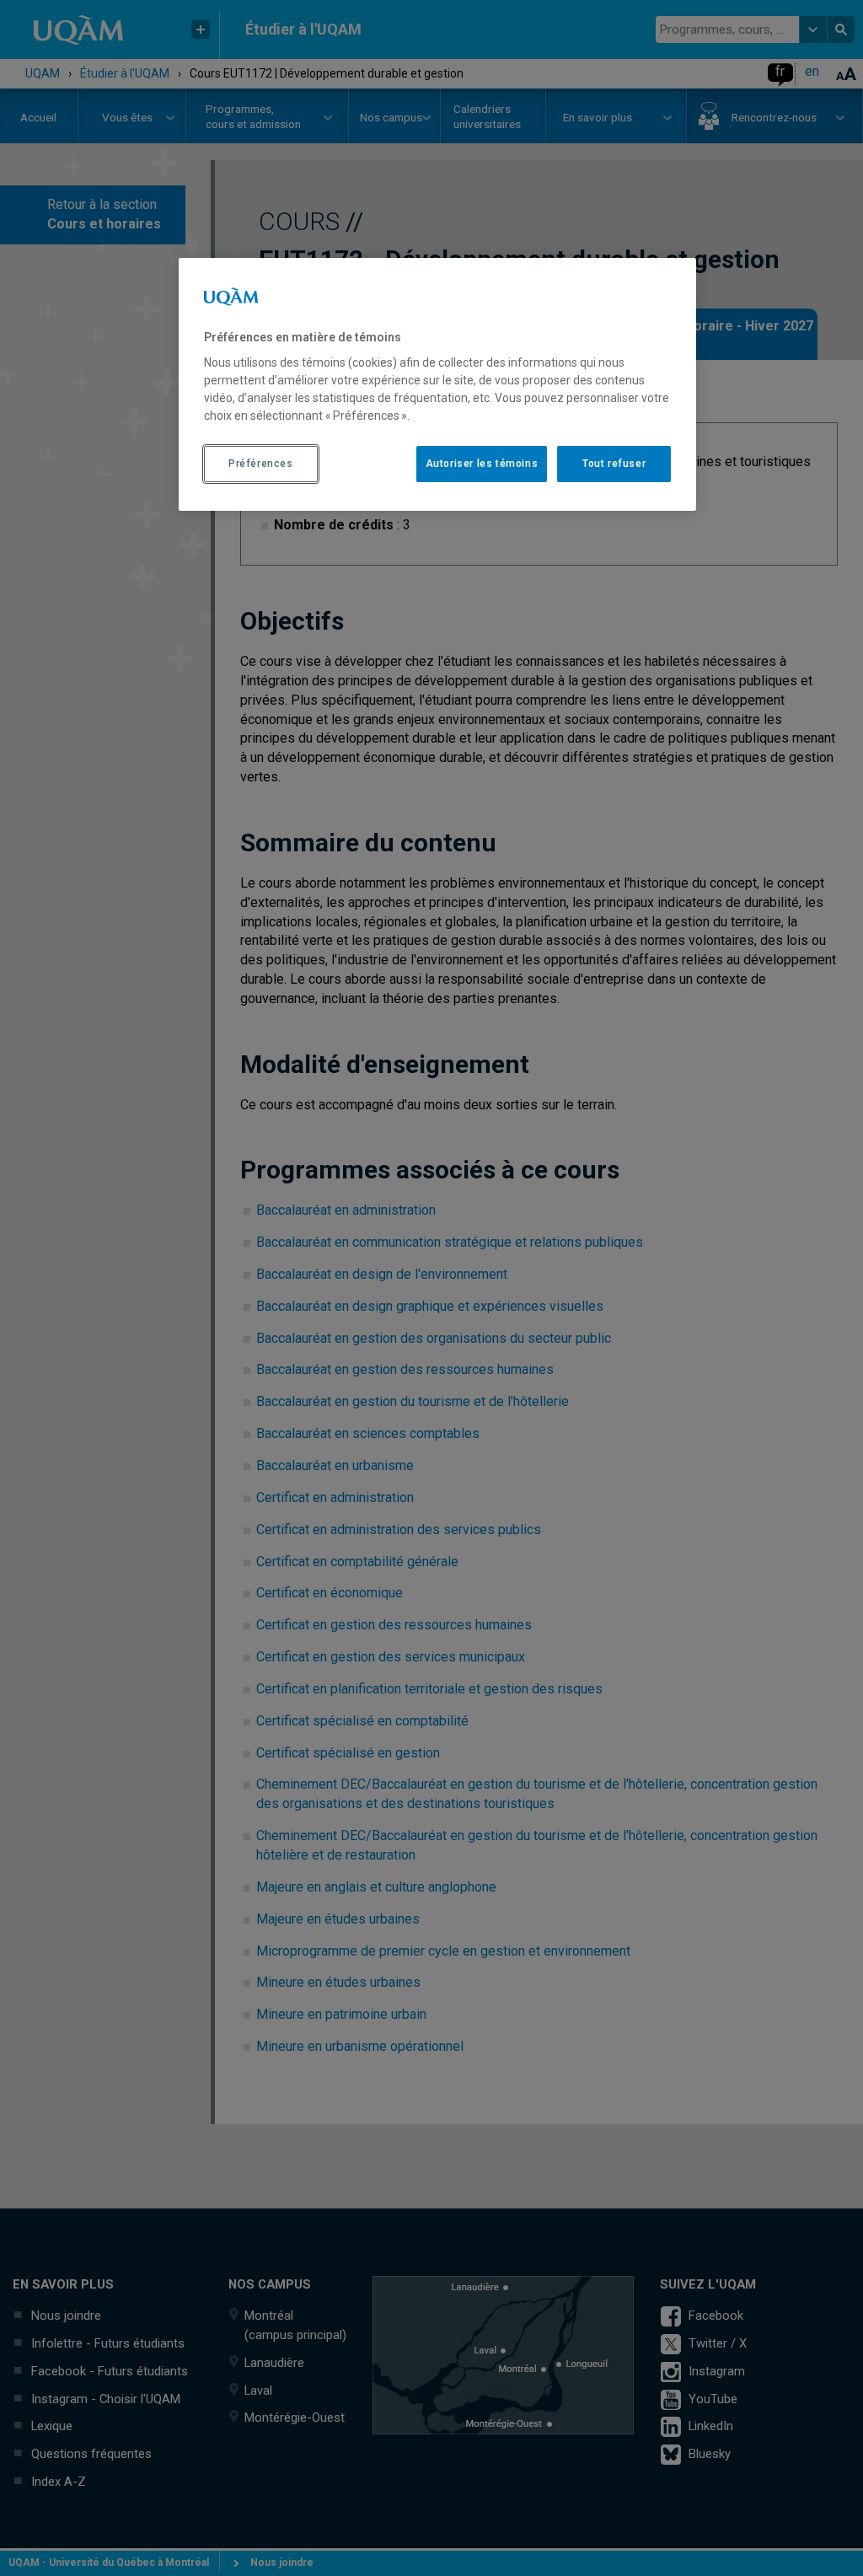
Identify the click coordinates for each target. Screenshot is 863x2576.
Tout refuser (614, 464)
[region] (437, 384)
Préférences (261, 464)
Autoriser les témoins (482, 464)
